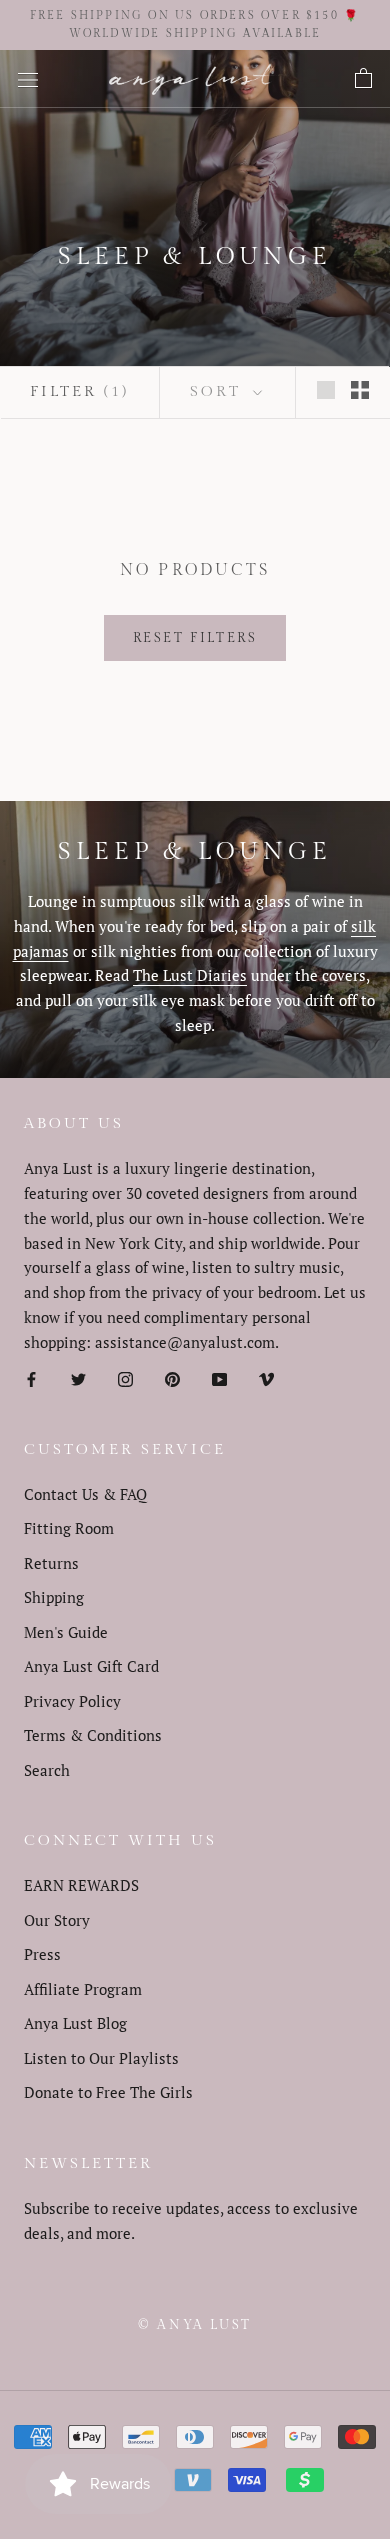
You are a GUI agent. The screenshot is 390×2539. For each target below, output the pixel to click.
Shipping (54, 1597)
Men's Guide (66, 1632)
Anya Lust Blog (75, 2023)
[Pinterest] (172, 1377)
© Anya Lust (195, 2325)
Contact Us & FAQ (85, 1494)
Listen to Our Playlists (101, 2058)
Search (47, 1770)
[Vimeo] (266, 1377)
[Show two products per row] (360, 389)
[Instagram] (125, 1377)
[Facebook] (31, 1377)
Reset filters (195, 638)
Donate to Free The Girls (108, 2092)
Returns (51, 1563)
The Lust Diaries (190, 975)
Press (42, 1954)
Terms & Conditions (93, 1735)
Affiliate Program (83, 1989)
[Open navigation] (28, 79)
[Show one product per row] (326, 389)
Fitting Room (69, 1528)
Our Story (57, 1920)
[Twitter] (78, 1377)
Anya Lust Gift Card (91, 1666)
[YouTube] (219, 1377)
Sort (219, 391)
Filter (79, 391)
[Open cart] (363, 79)
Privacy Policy (72, 1701)
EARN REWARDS (81, 1885)
